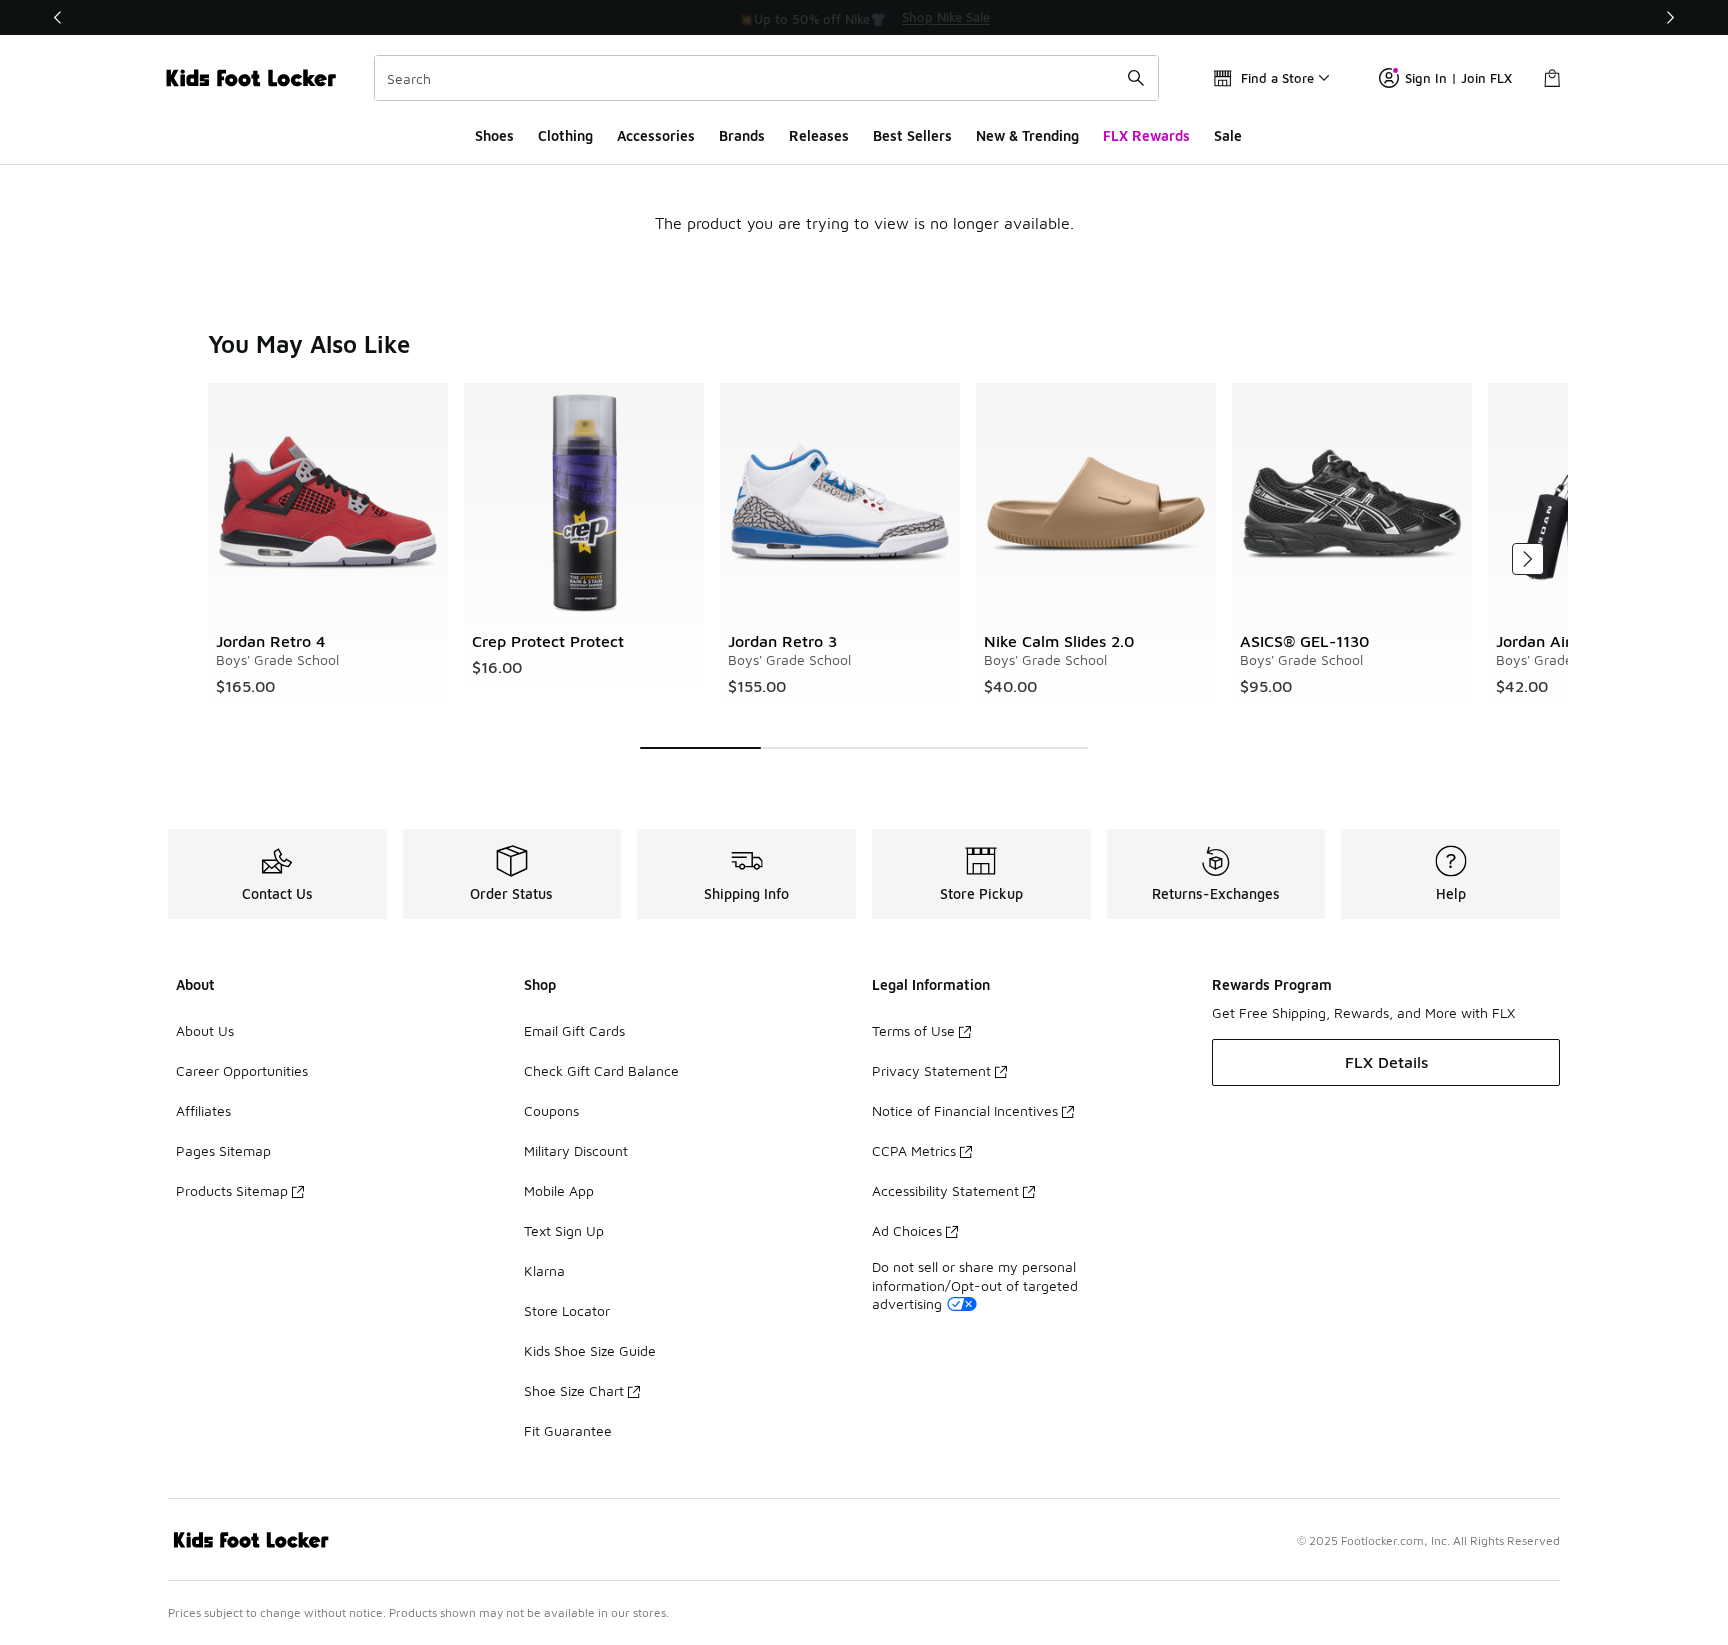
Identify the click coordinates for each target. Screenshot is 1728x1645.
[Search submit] (1136, 78)
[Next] (1670, 17)
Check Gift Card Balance (601, 1070)
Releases (819, 135)
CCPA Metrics (914, 1150)
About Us (205, 1030)
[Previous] (58, 17)
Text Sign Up (564, 1230)
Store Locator (567, 1310)
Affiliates (203, 1110)
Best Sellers (912, 135)
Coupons (551, 1110)
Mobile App (559, 1190)
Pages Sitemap (223, 1150)
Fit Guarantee (568, 1430)
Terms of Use (913, 1030)
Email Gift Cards (574, 1030)
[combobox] (766, 78)
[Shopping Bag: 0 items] (1552, 78)
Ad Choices (907, 1230)
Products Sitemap (232, 1190)
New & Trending (1027, 135)
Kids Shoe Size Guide (590, 1350)
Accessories (656, 135)
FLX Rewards (1146, 135)
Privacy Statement (931, 1070)
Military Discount (576, 1150)
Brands (742, 135)
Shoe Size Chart (574, 1390)
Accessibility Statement (945, 1190)
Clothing (565, 135)
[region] (864, 18)
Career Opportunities (242, 1070)
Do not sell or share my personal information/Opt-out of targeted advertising (975, 1284)
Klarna (544, 1270)
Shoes (494, 135)
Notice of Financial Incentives (965, 1110)
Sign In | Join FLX (1458, 78)
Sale (1228, 135)
